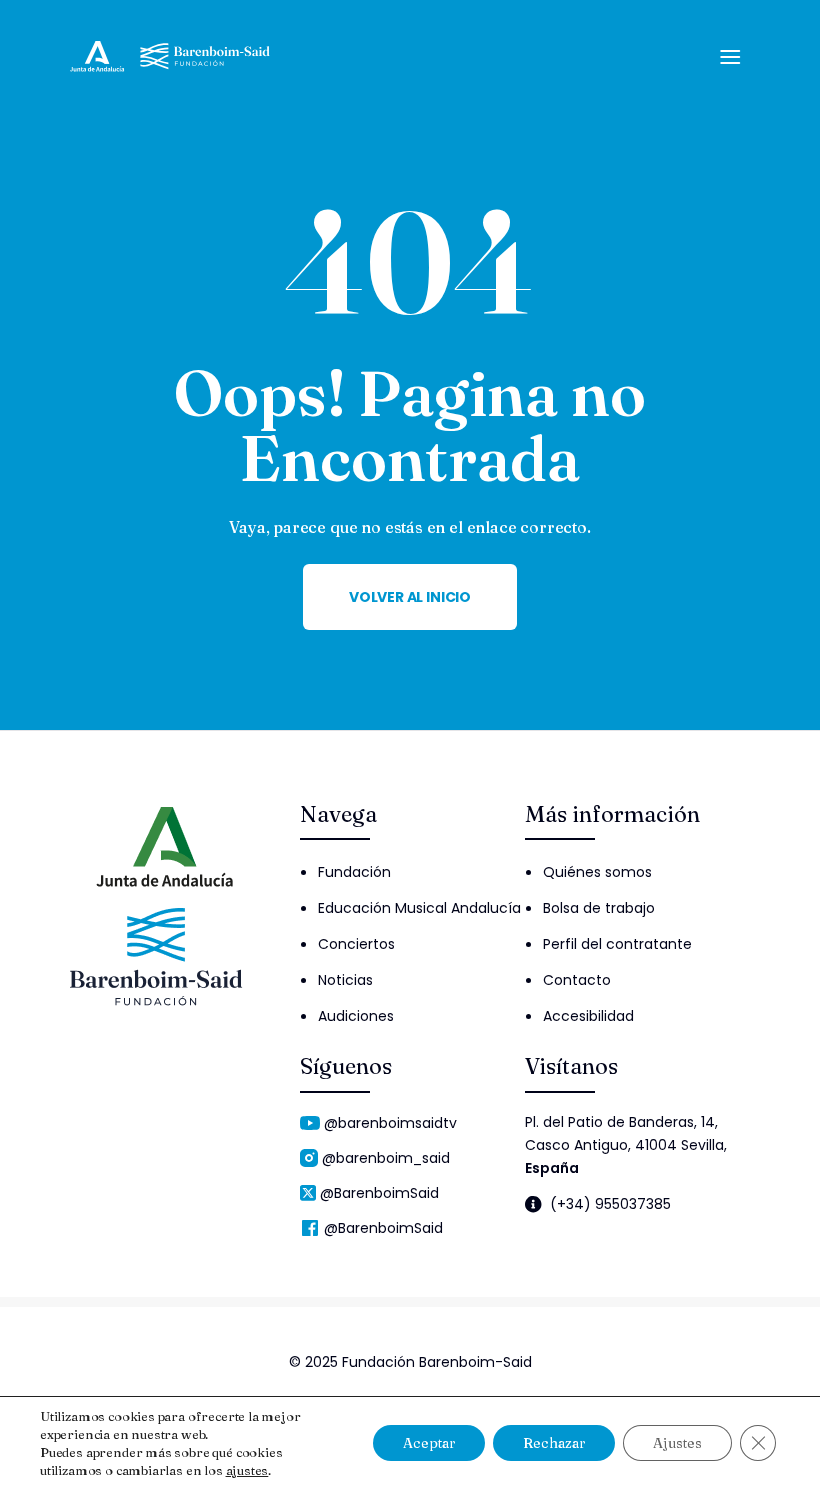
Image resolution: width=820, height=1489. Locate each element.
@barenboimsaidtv (390, 1123)
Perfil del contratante (617, 944)
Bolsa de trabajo (599, 908)
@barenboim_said (386, 1158)
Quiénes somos (597, 872)
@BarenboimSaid (379, 1193)
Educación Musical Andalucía (419, 908)
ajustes (247, 1470)
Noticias (345, 980)
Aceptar (429, 1443)
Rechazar (554, 1443)
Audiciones (356, 1016)
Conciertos (356, 944)
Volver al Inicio (410, 597)
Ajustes (677, 1443)
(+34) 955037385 (610, 1204)
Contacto (577, 980)
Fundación (354, 872)
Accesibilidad (588, 1016)
